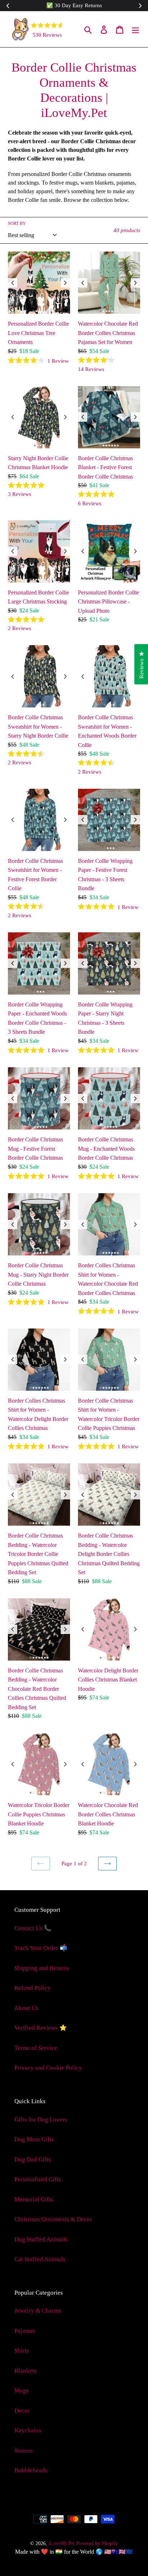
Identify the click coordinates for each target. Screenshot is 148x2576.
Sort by (17, 223)
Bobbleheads (31, 2470)
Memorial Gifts (34, 2199)
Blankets (26, 2371)
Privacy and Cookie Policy (48, 2068)
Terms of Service (36, 2048)
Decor (22, 2411)
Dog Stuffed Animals (41, 2239)
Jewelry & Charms (38, 2311)
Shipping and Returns (42, 1968)
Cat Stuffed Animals (40, 2259)
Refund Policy (33, 1988)
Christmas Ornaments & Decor (53, 2219)
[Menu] (135, 29)
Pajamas (25, 2331)
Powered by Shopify (97, 2543)
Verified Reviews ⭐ (41, 2028)
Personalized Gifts (38, 2179)
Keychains (28, 2430)
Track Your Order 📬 (41, 1948)
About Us (26, 2008)
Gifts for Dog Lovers (41, 2120)
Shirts (22, 2351)
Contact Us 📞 (33, 1928)
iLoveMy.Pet (62, 2543)
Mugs (22, 2391)
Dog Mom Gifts (34, 2139)
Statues (24, 2451)
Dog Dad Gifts (33, 2160)
